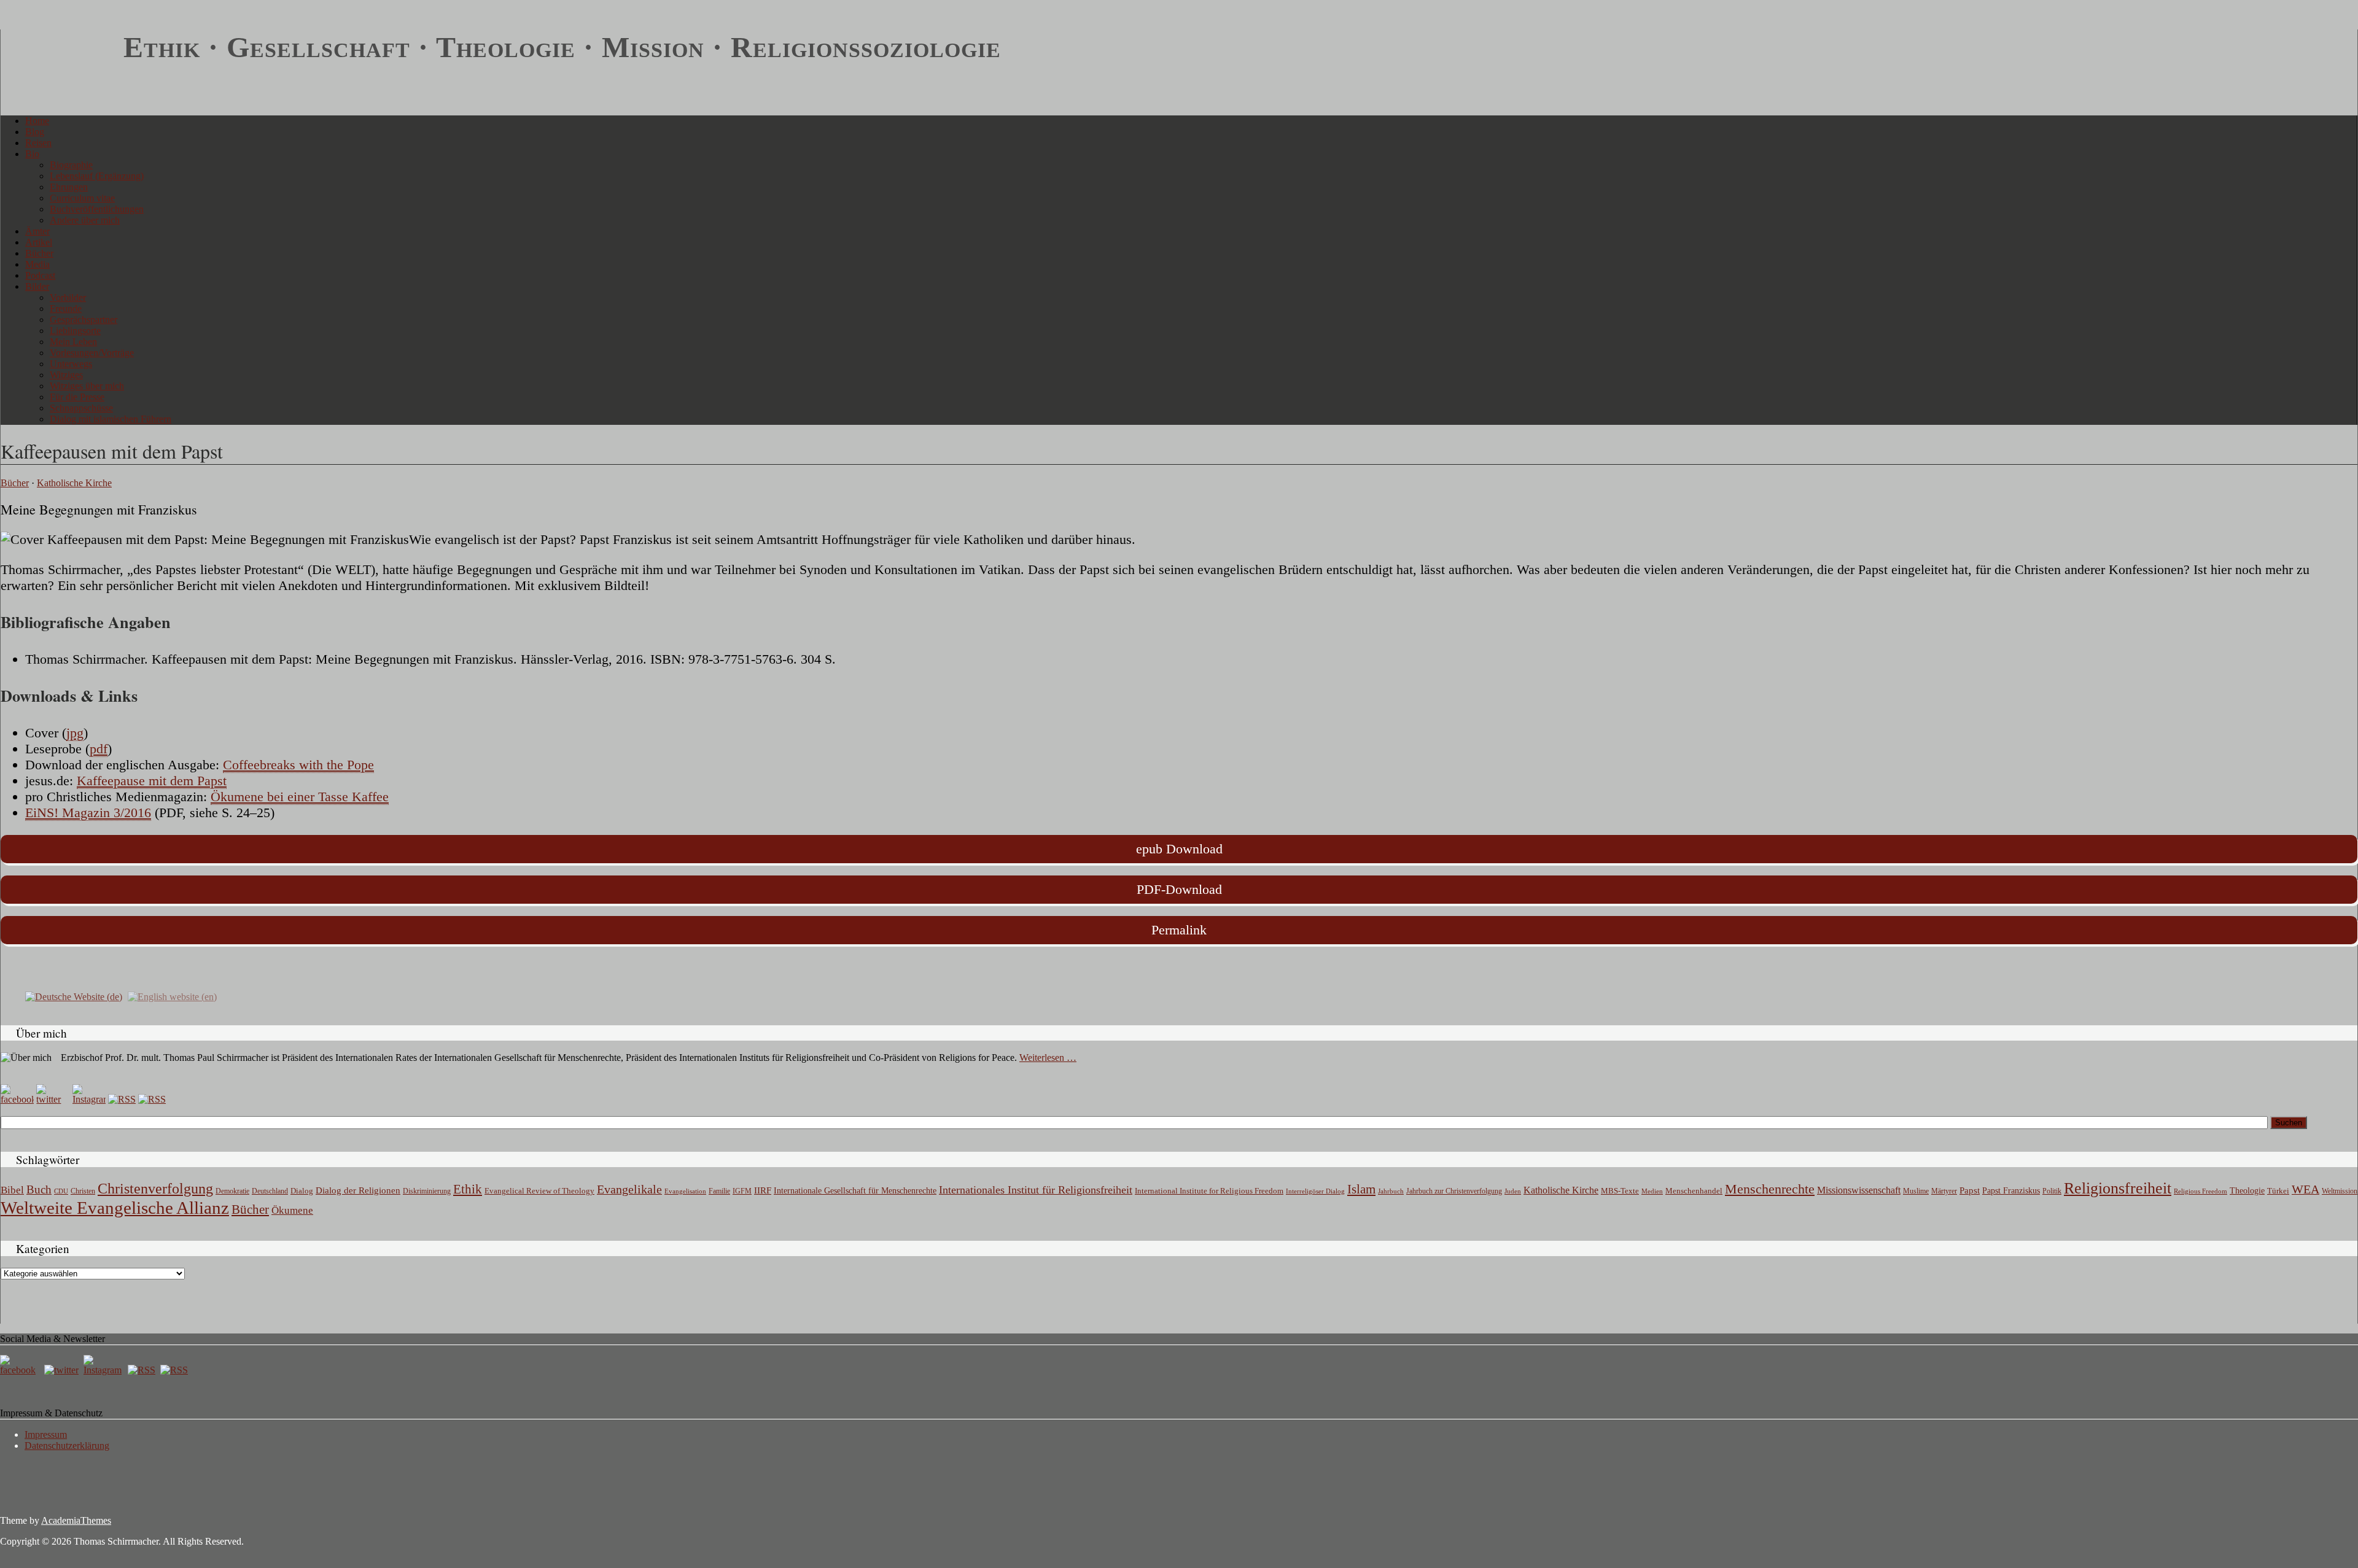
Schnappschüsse (81, 408)
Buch (39, 1190)
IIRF (763, 1190)
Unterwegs (71, 364)
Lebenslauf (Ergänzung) (97, 176)
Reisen (38, 143)
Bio (32, 154)
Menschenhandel (1694, 1191)
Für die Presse (77, 397)
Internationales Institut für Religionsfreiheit (1036, 1190)
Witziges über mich (87, 386)
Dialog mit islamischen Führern (111, 419)
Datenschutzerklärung (67, 1446)
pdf (99, 749)
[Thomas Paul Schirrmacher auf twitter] (53, 1099)
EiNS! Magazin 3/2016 (88, 813)
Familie (719, 1191)
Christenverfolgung (155, 1189)
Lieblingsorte (75, 331)
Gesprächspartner (84, 320)
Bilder (37, 286)
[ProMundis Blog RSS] (152, 1099)
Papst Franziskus (2011, 1190)
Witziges (66, 375)
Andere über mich (85, 220)
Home (37, 121)
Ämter (37, 231)
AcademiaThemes (76, 1520)
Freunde (66, 309)
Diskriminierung (427, 1191)
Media (37, 264)
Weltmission (2340, 1191)
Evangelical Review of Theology (539, 1191)
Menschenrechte (1770, 1189)
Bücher (39, 253)
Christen (83, 1191)
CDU (61, 1191)
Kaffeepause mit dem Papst (152, 781)
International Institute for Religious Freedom (1209, 1191)
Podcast (40, 275)
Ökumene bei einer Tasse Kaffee (300, 797)
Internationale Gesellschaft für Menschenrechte (855, 1191)
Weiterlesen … (1048, 1058)
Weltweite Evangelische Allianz (115, 1208)
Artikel (39, 242)
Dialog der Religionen (358, 1190)
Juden (1513, 1191)
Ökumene (292, 1210)
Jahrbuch (1391, 1191)
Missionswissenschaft (1859, 1190)
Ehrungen (69, 187)
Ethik (468, 1189)
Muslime (1916, 1191)
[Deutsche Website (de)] (74, 996)
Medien (1652, 1191)
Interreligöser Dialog (1315, 1191)
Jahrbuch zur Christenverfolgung (1454, 1191)
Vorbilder (68, 297)
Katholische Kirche (74, 483)
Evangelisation (685, 1191)
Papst (1970, 1190)
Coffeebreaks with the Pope (298, 765)
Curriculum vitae (82, 198)
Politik (2052, 1191)
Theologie (2247, 1191)
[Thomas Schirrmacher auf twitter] (63, 1370)
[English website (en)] (172, 996)
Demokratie (232, 1191)
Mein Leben (73, 342)
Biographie (71, 165)
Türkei (2278, 1191)
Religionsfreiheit (2118, 1188)
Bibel (12, 1190)
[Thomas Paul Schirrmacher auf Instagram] (89, 1099)
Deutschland (270, 1191)
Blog (35, 132)
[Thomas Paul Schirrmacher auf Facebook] (17, 1099)
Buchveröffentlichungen (97, 209)
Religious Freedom (2200, 1191)
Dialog (302, 1191)
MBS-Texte (1620, 1191)
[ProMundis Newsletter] (122, 1099)
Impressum (46, 1434)
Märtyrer (1944, 1191)
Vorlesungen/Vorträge (92, 353)
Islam (1361, 1189)
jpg (75, 733)
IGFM (742, 1191)
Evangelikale (629, 1189)
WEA (2305, 1189)
